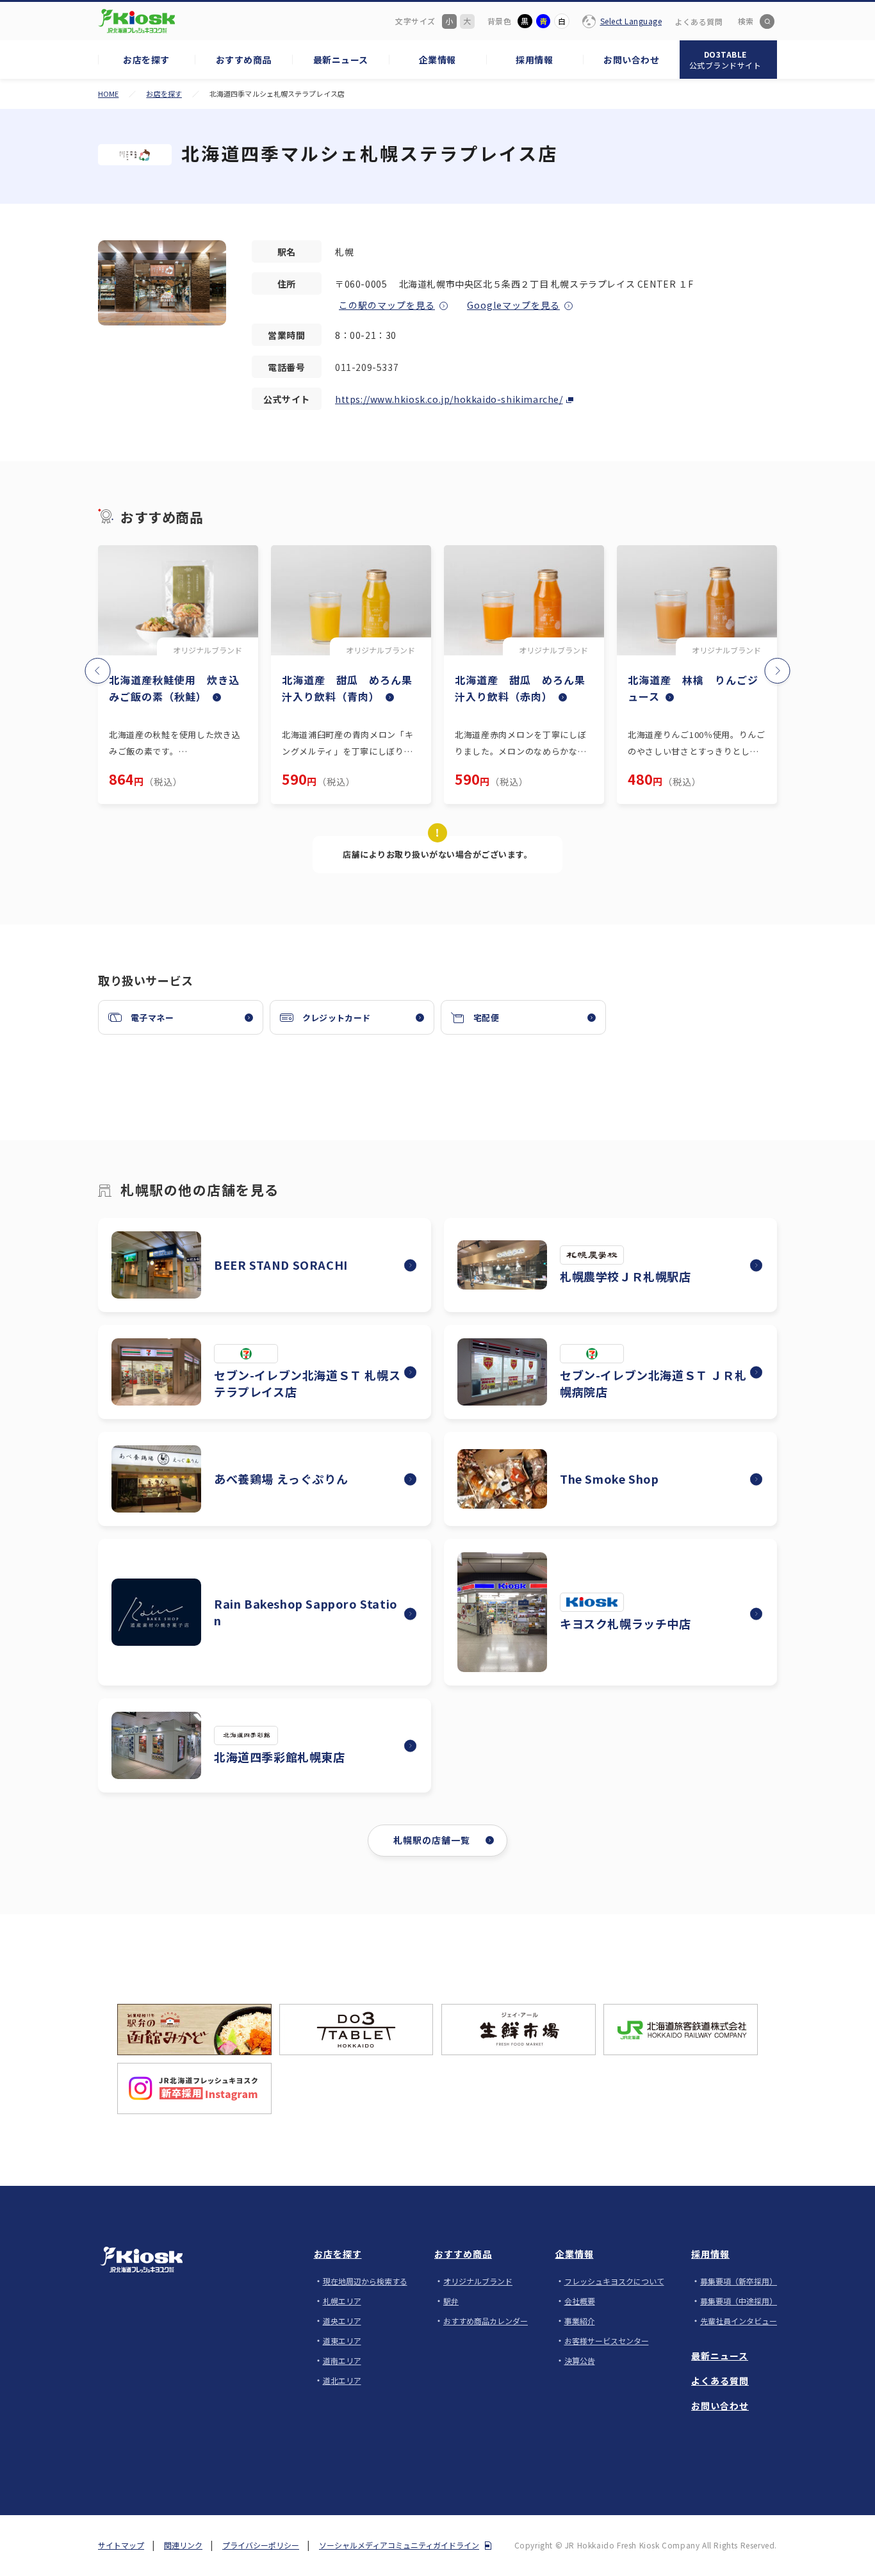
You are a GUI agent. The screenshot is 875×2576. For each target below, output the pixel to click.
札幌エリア (342, 2301)
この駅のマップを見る (387, 305)
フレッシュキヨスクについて (614, 2281)
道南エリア (342, 2360)
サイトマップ (121, 2545)
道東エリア (342, 2341)
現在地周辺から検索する (365, 2281)
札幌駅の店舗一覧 (432, 1840)
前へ (107, 665)
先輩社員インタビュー (739, 2321)
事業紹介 (580, 2321)
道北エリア (342, 2380)
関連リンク (183, 2545)
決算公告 (580, 2360)
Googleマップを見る (513, 305)
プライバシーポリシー (261, 2545)
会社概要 (580, 2301)
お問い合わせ (720, 2406)
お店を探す (164, 94)
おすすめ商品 (463, 2254)
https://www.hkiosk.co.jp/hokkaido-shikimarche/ (449, 399)
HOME (108, 94)
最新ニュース (720, 2356)
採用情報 (710, 2254)
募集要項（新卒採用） (739, 2281)
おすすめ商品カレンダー (486, 2321)
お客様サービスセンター (607, 2341)
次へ (768, 665)
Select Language (631, 21)
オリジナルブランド (478, 2281)
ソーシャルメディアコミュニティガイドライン (399, 2545)
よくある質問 (699, 21)
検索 (746, 21)
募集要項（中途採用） (739, 2301)
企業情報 (575, 2254)
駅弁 (451, 2301)
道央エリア (342, 2321)
